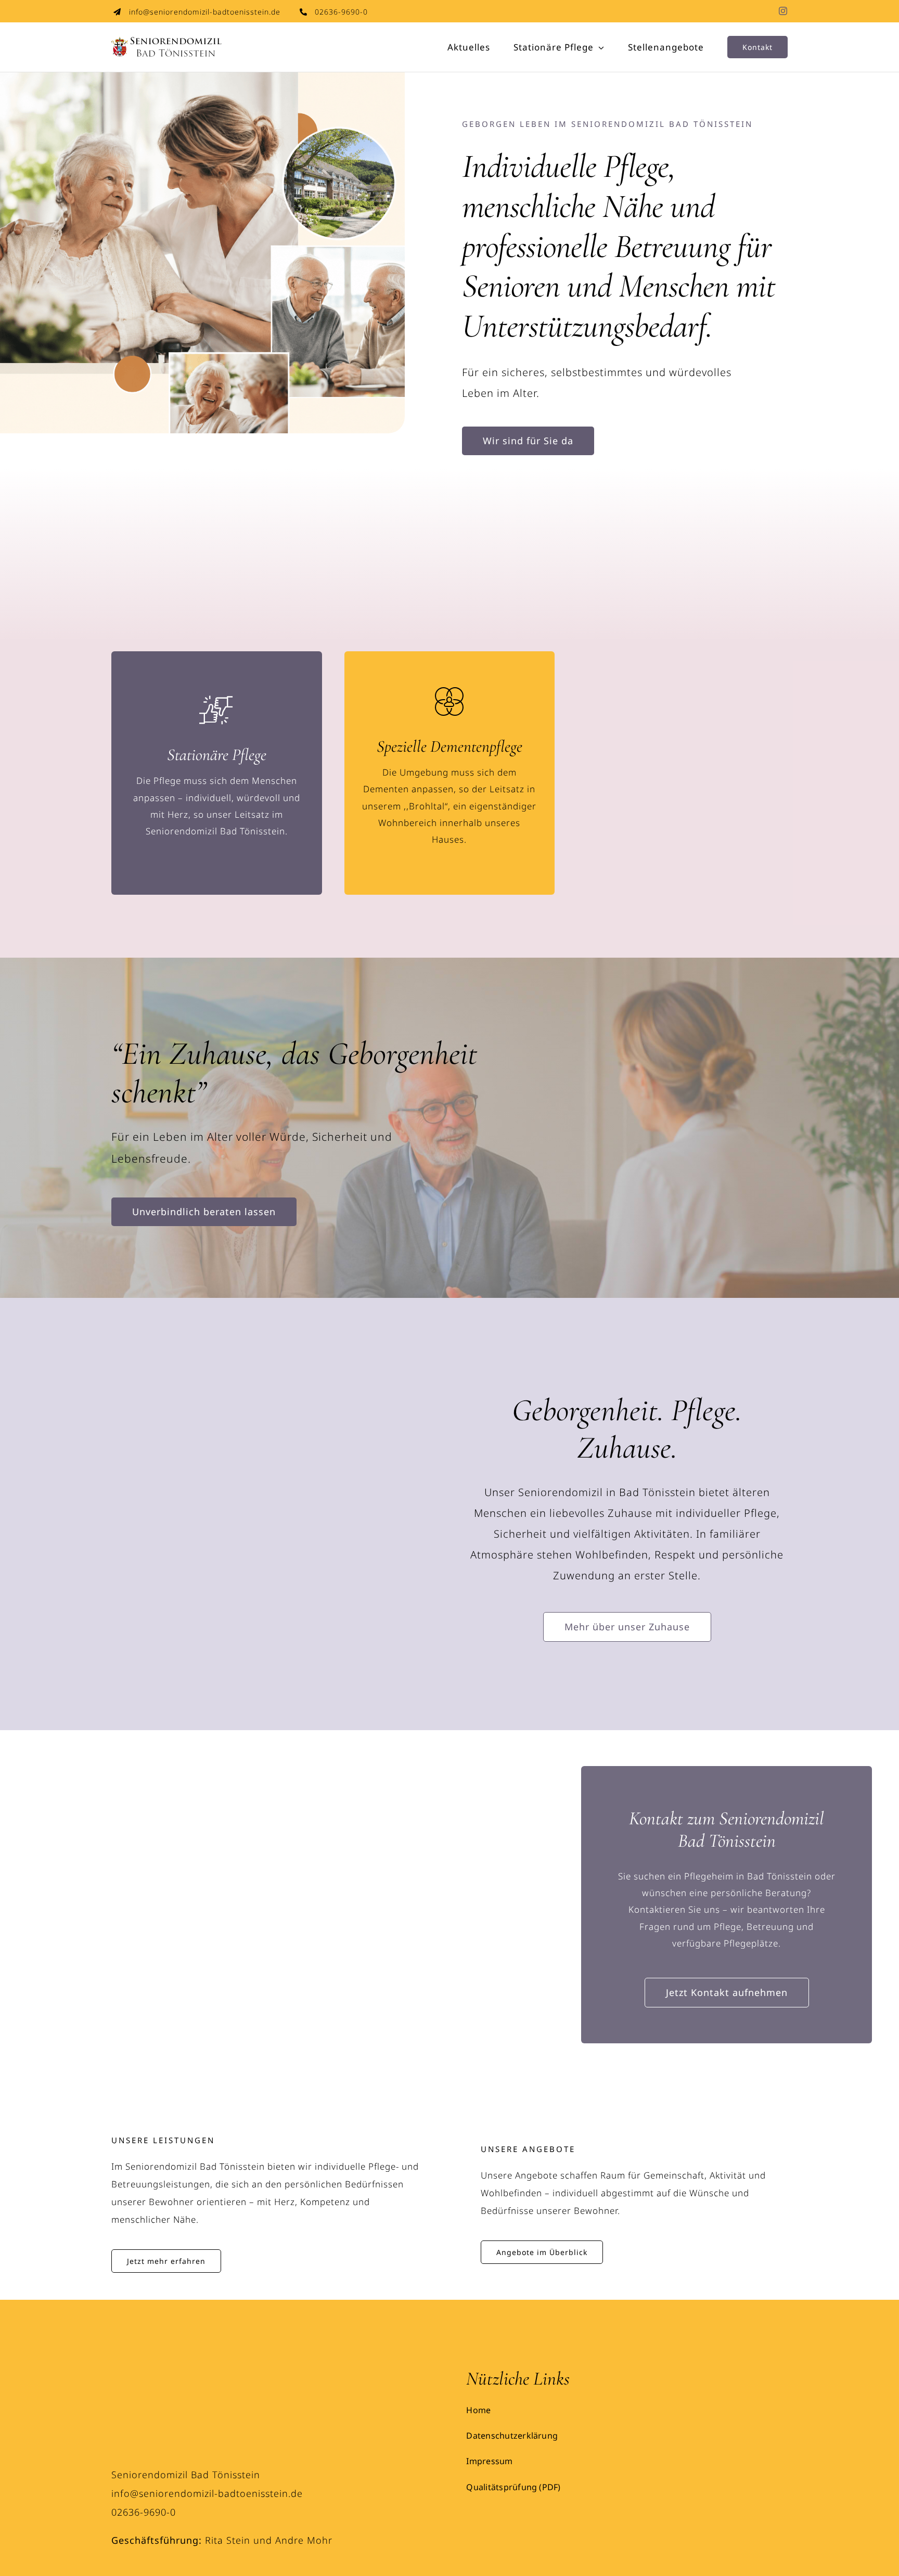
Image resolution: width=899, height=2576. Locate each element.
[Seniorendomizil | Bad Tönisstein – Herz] (219, 2322)
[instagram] (783, 11)
